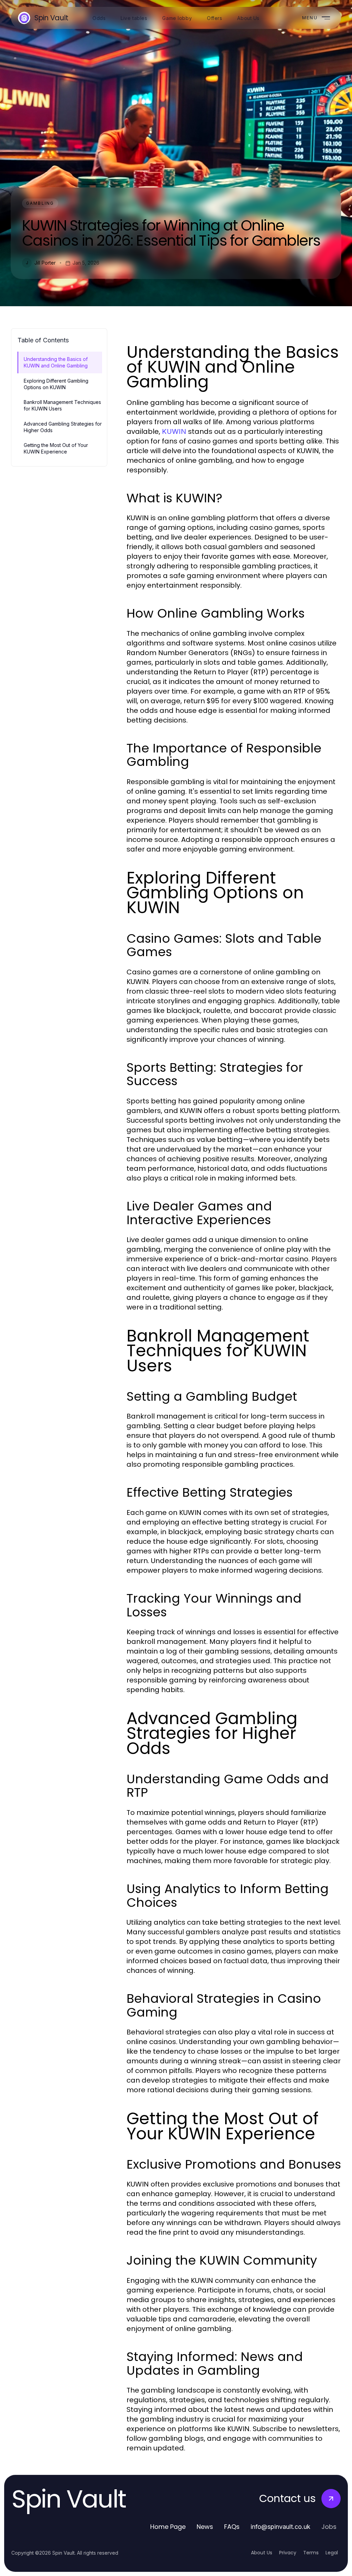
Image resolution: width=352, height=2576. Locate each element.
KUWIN (174, 431)
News (205, 2527)
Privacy (288, 2553)
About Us (262, 2553)
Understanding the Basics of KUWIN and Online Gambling (56, 362)
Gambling (40, 203)
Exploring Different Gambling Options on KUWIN (56, 384)
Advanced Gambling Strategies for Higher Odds (63, 427)
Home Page (168, 2527)
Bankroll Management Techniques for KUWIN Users (62, 405)
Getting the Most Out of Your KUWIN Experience (56, 448)
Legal (332, 2553)
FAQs (232, 2527)
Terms (311, 2553)
